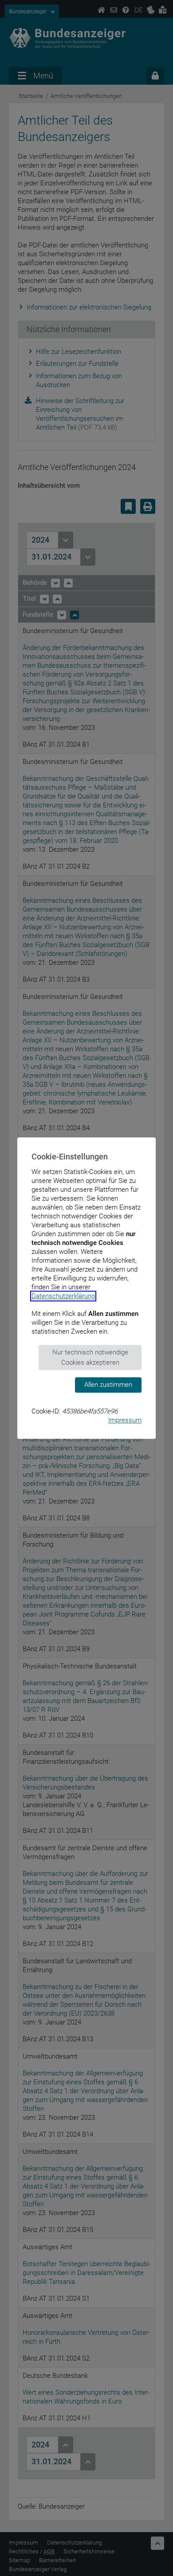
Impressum (125, 1420)
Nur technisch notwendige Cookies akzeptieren (90, 1357)
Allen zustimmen (108, 1385)
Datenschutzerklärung (63, 1296)
